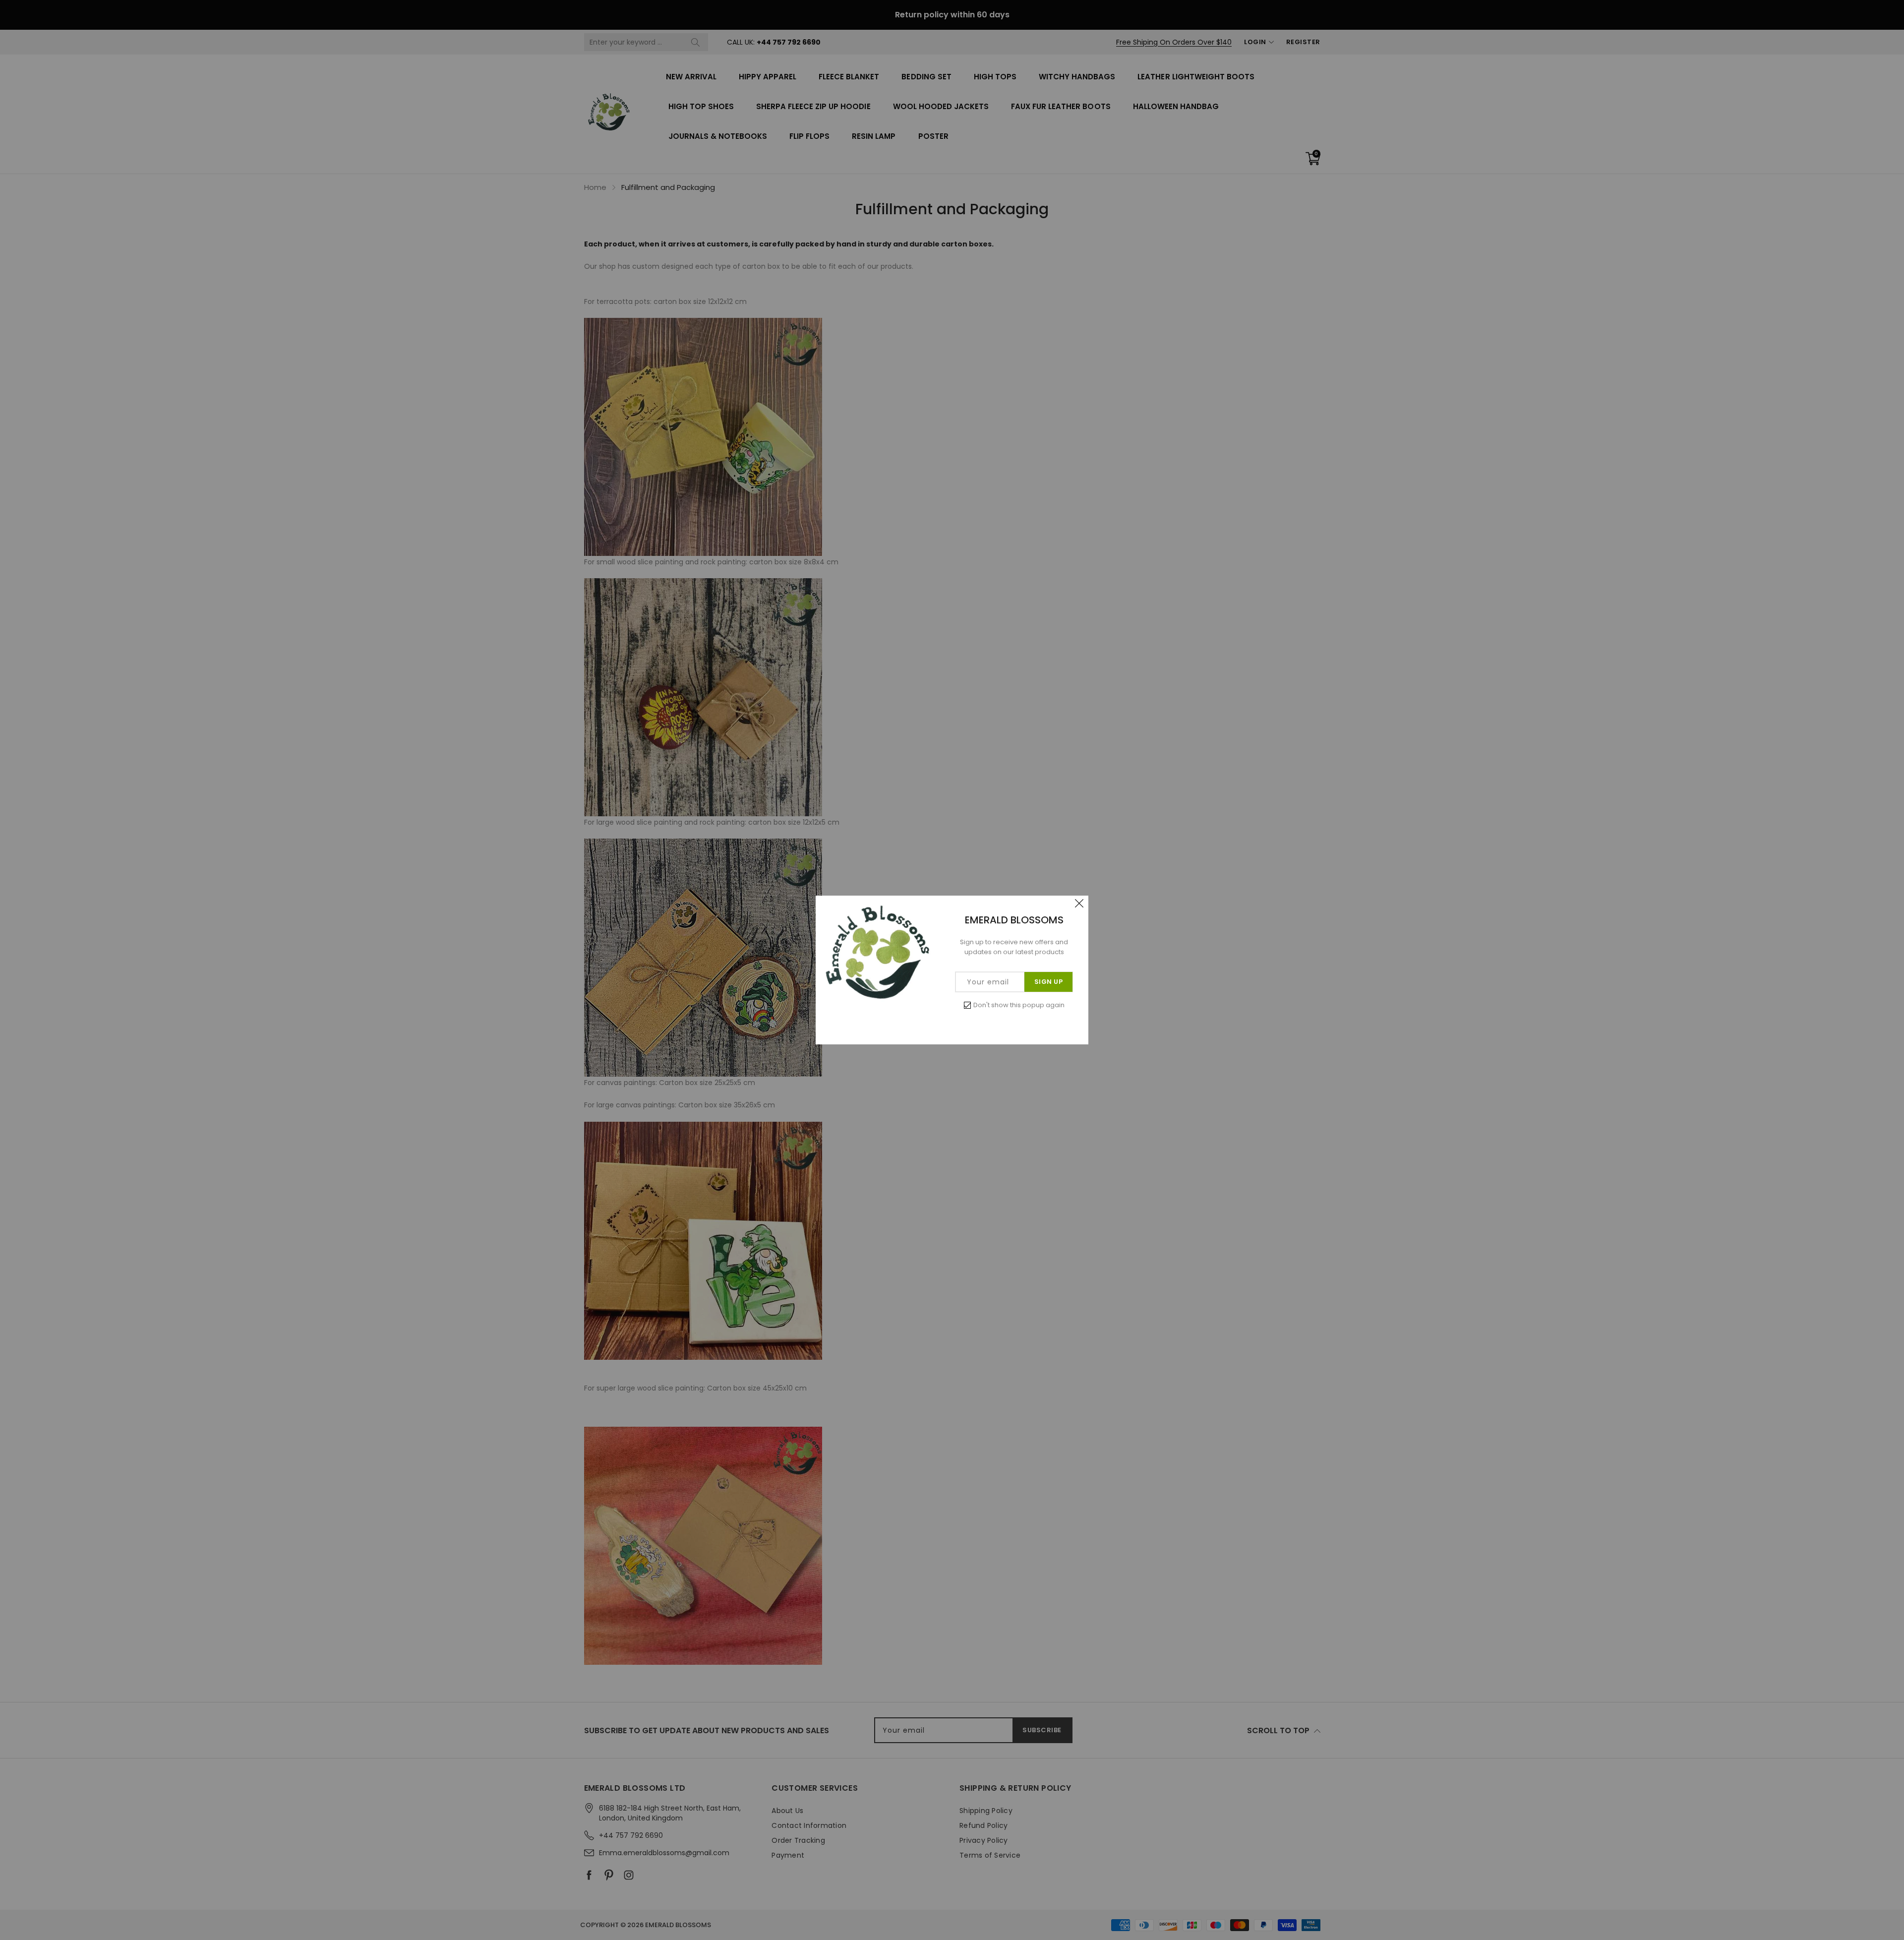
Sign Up (1049, 982)
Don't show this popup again (1019, 1005)
